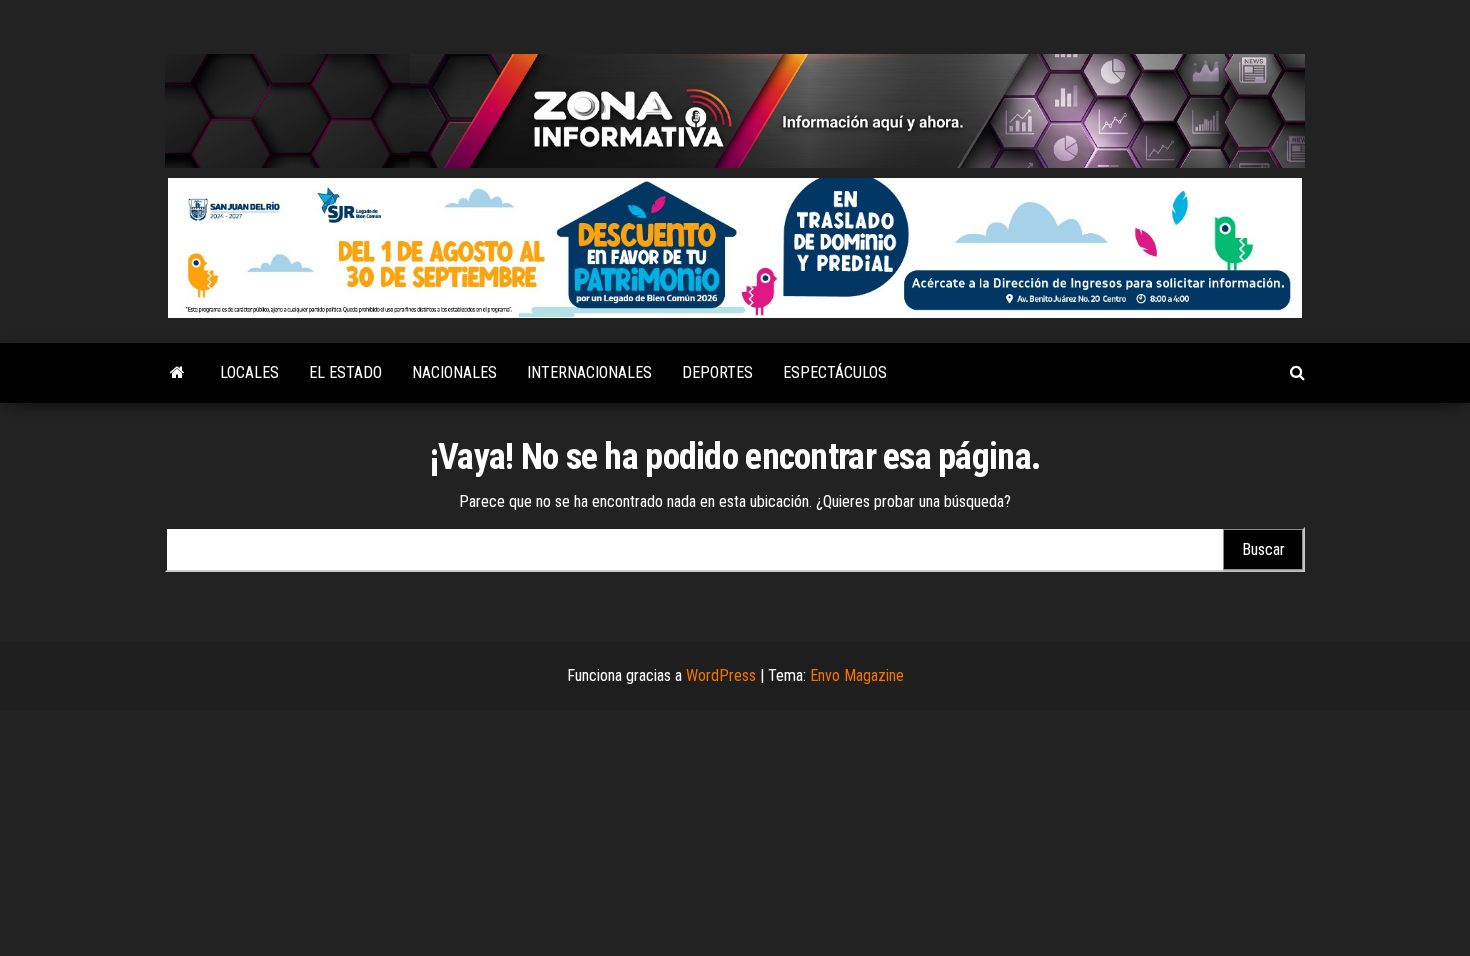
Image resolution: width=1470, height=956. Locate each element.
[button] (735, 248)
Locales (249, 372)
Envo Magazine (857, 675)
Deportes (717, 372)
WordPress (721, 675)
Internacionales (589, 372)
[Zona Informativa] (177, 373)
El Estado (345, 372)
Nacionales (454, 372)
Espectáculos (835, 372)
